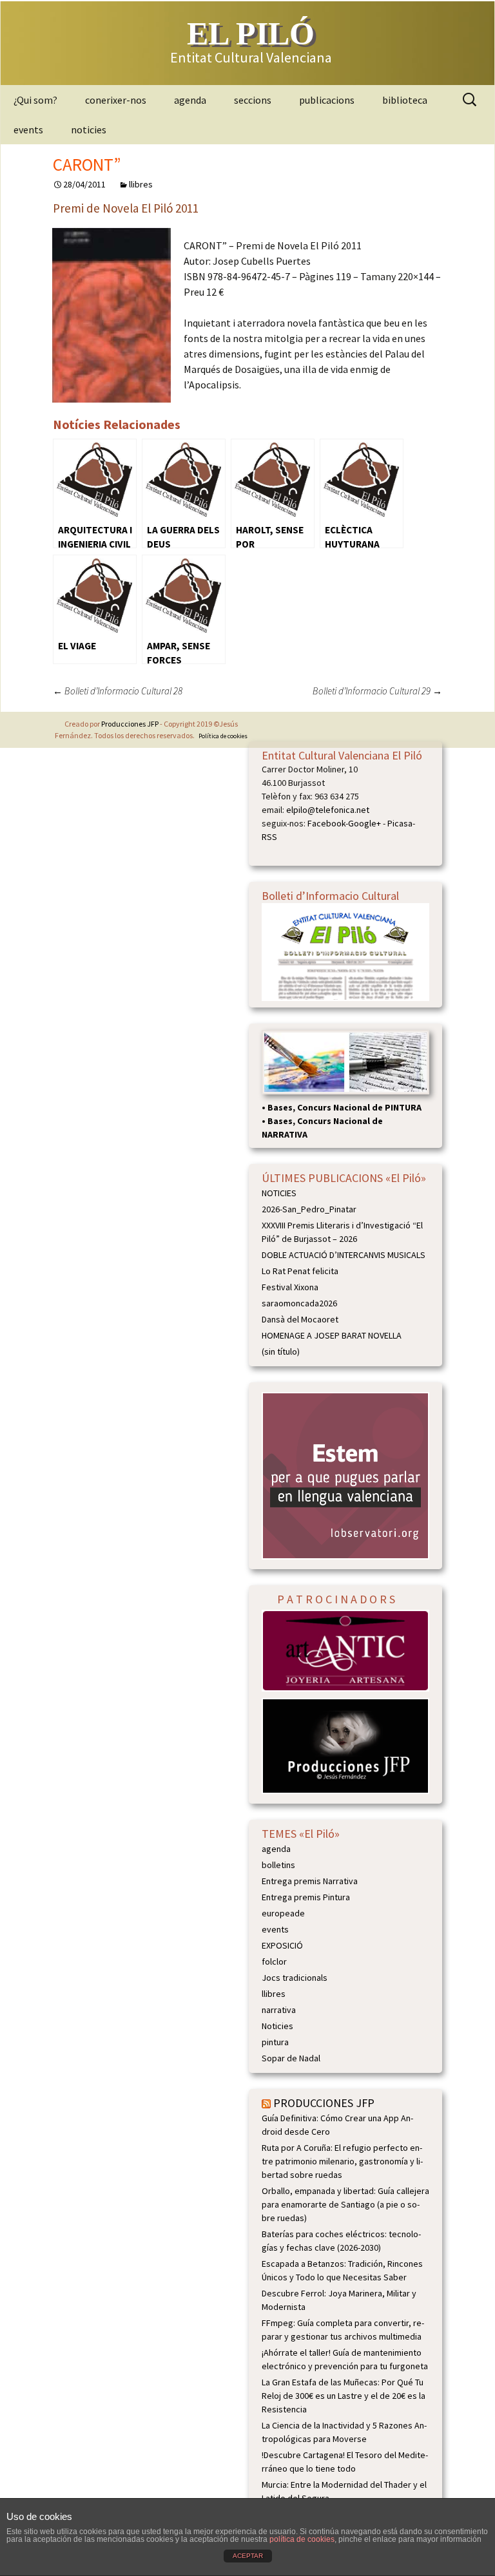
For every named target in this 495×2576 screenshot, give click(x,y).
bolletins (278, 1865)
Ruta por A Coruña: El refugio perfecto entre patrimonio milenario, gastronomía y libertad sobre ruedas (342, 2161)
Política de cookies (223, 736)
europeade (283, 1913)
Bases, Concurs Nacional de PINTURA (345, 1107)
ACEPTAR (248, 2556)
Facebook (326, 823)
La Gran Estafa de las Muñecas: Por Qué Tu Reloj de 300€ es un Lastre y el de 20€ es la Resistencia (344, 2396)
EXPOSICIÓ (282, 1945)
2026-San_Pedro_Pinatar (309, 1209)
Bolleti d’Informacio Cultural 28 (118, 691)
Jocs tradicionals (295, 1978)
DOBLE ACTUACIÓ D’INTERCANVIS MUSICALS (344, 1255)
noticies (89, 129)
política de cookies (302, 2539)
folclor (274, 1961)
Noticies (277, 2026)
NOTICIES (279, 1193)
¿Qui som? (35, 100)
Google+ (364, 823)
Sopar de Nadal (291, 2058)
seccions (253, 100)
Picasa (400, 823)
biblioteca (405, 100)
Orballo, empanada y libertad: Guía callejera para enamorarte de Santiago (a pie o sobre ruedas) (345, 2204)
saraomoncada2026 (299, 1303)
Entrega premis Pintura (306, 1897)
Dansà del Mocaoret (300, 1319)
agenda (190, 100)
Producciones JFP (130, 724)
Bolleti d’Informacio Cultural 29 (377, 691)
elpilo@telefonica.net (328, 810)
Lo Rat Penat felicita (300, 1271)
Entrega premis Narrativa (310, 1881)
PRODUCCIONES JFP (324, 2103)
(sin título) (281, 1351)
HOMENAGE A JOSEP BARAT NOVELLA (332, 1335)
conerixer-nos (116, 100)
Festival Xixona (290, 1287)
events (28, 129)
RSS (269, 837)
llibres (141, 184)
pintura (275, 2042)
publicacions (327, 100)
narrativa (279, 2010)
